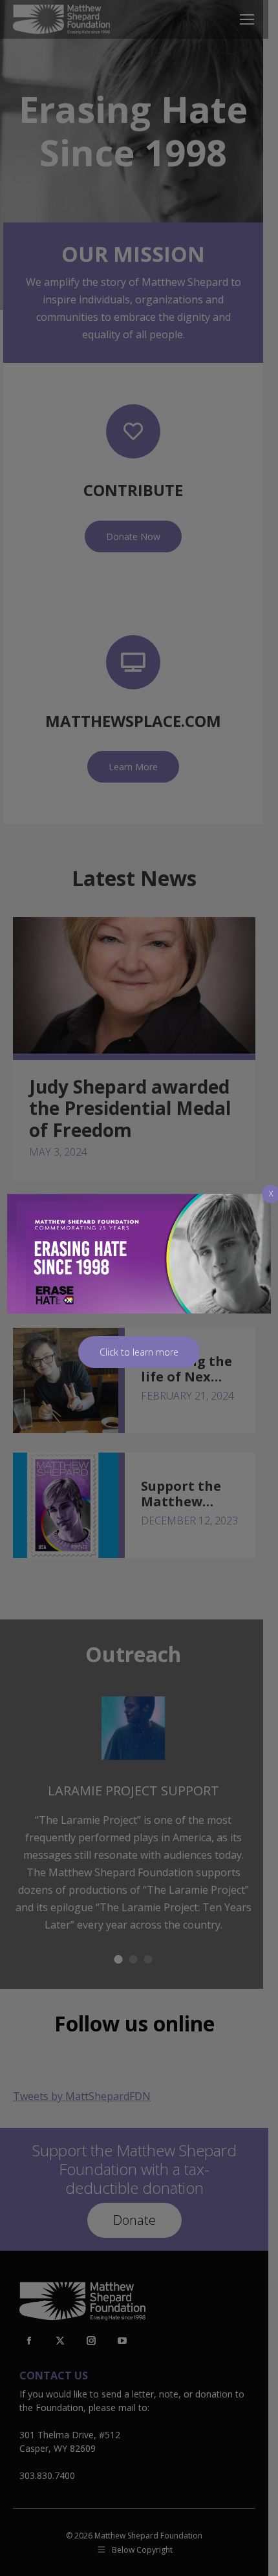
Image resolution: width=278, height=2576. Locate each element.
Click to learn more (139, 1352)
